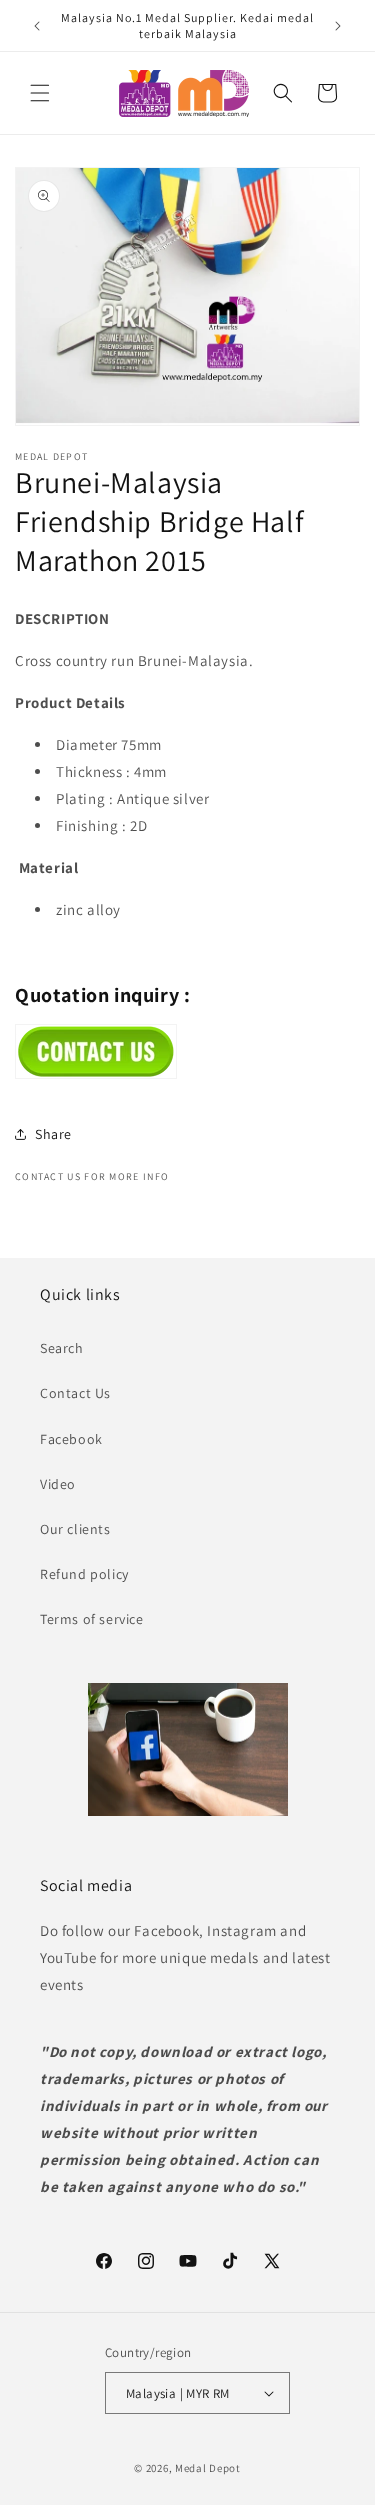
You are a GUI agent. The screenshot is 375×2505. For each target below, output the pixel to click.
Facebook (71, 1439)
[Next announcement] (338, 26)
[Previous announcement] (37, 26)
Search (62, 1348)
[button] (40, 93)
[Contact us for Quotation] (96, 1073)
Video (58, 1484)
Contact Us (75, 1393)
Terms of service (92, 1619)
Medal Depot (208, 2468)
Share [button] (53, 1134)
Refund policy (84, 1574)
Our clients (75, 1529)
